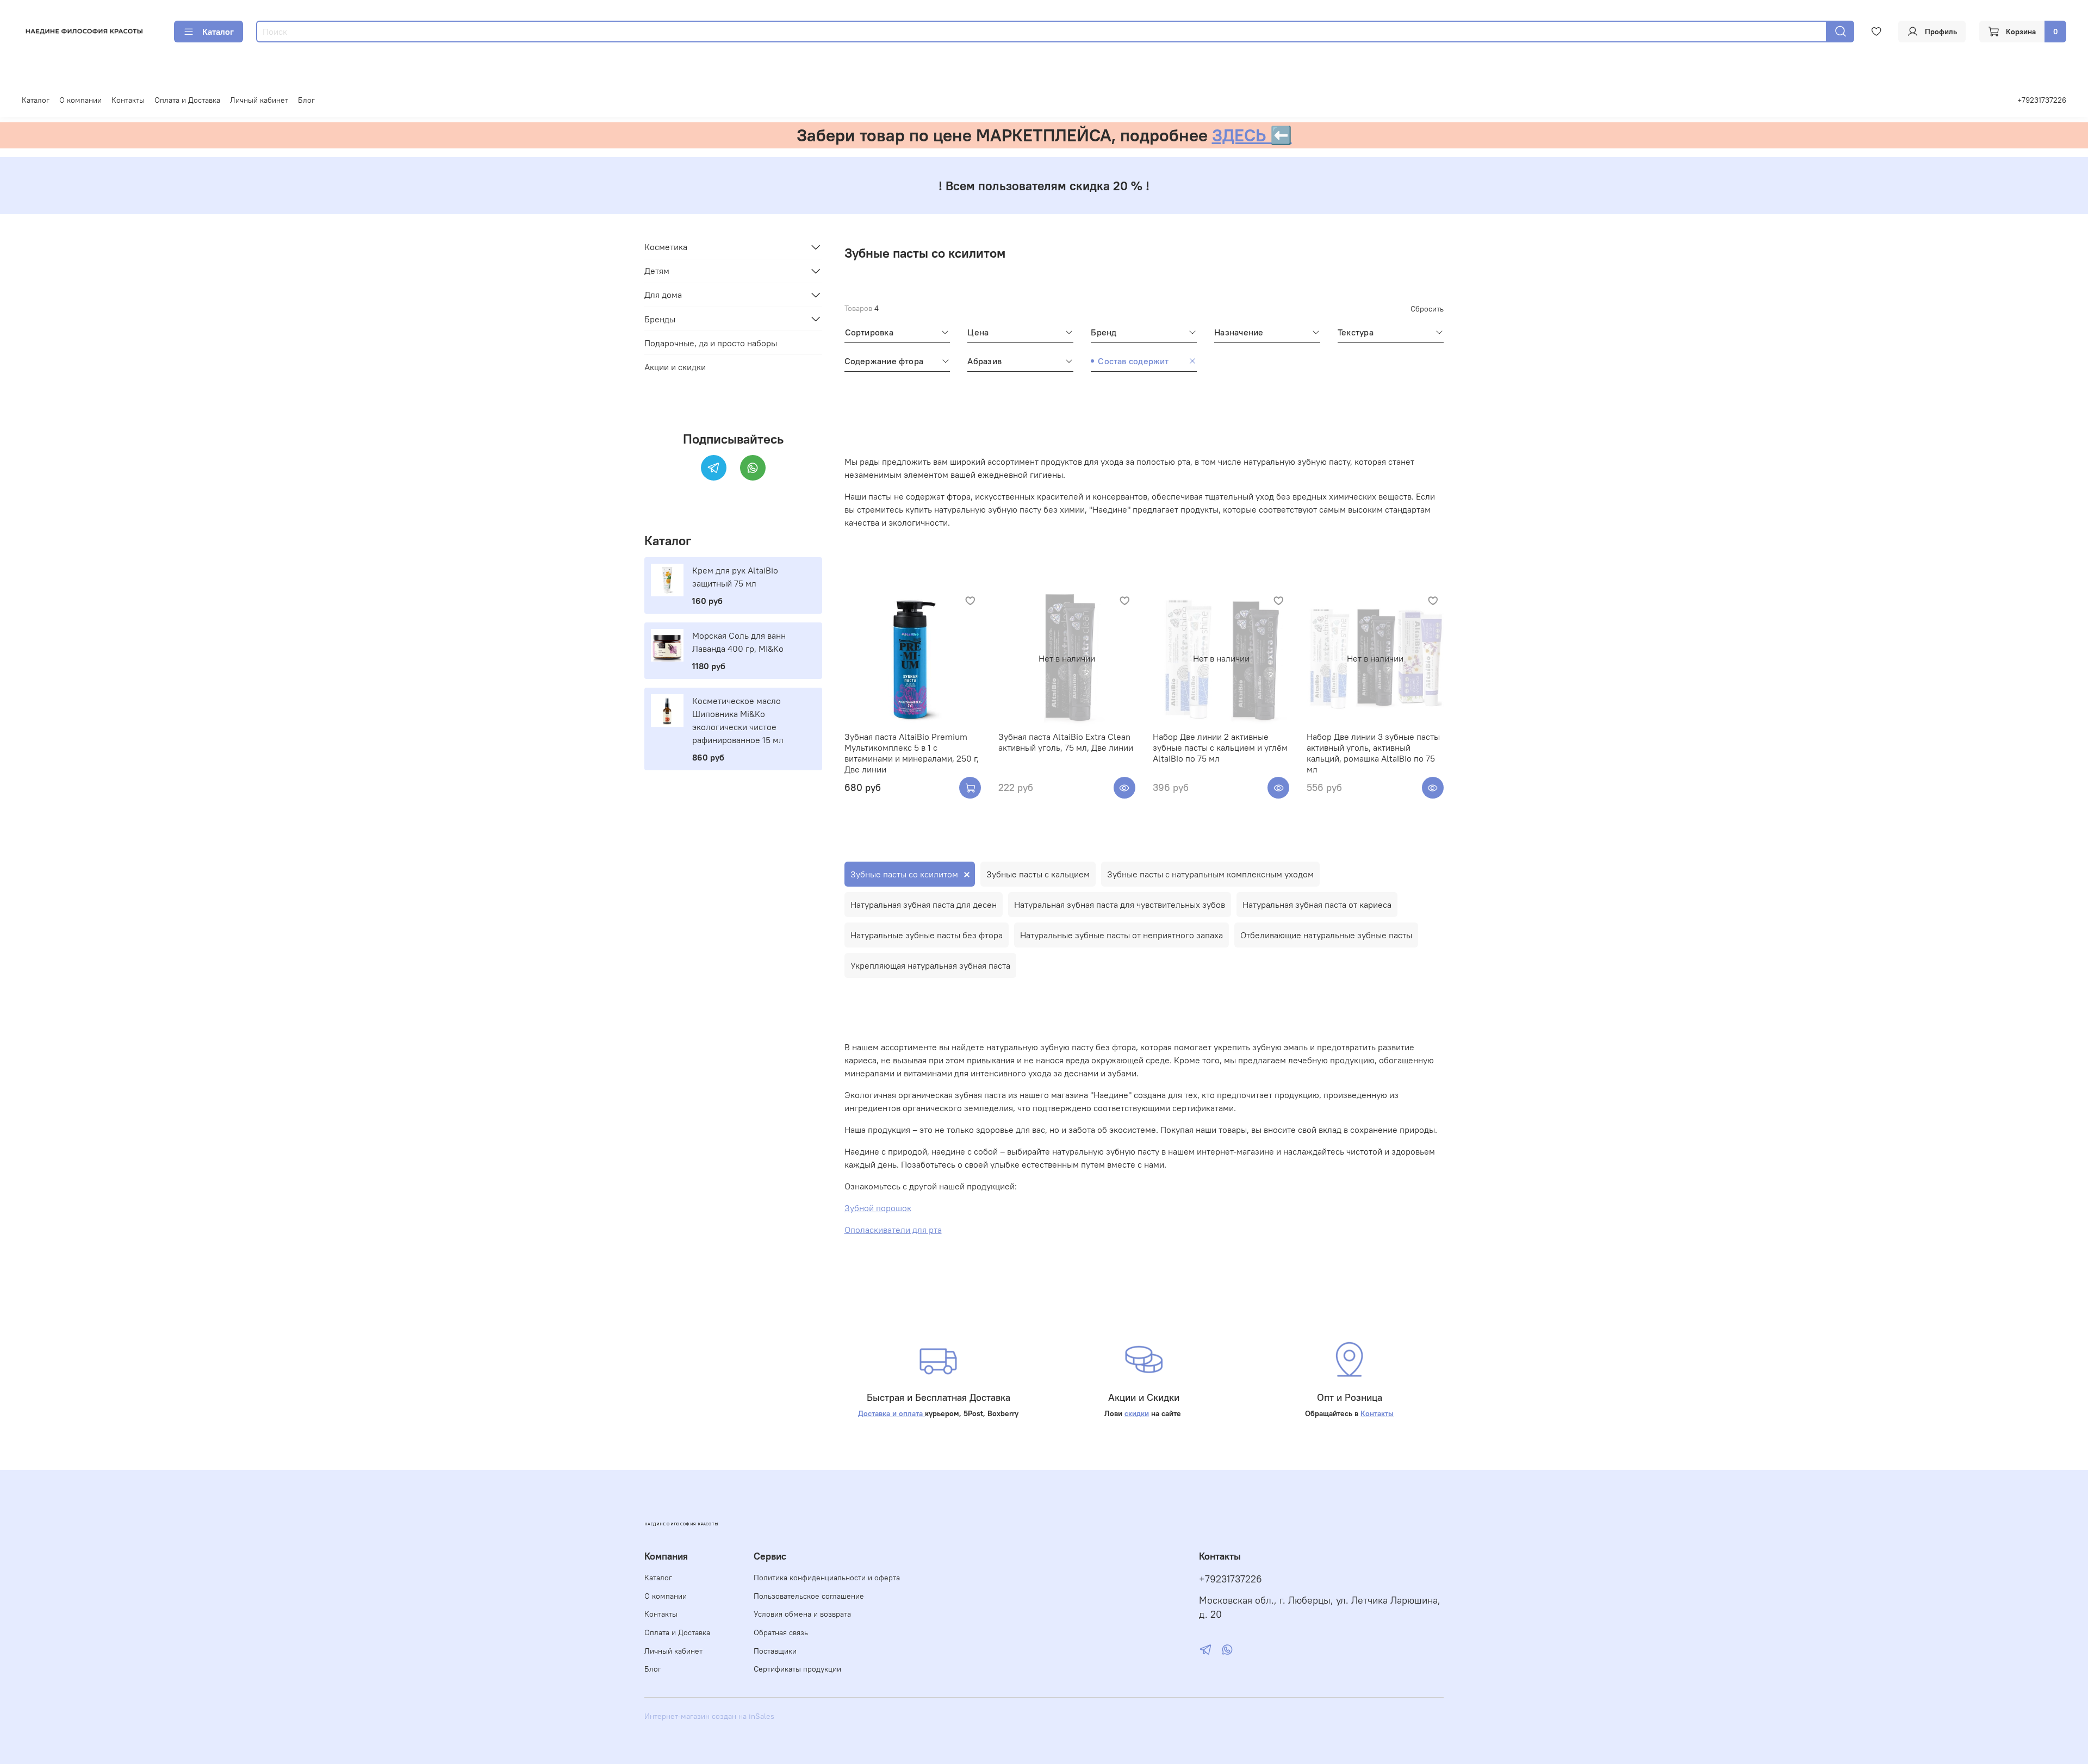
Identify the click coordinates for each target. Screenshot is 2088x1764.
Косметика (666, 247)
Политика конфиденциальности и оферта (827, 1578)
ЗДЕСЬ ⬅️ (1252, 135)
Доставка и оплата (891, 1413)
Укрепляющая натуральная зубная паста (930, 965)
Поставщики (775, 1651)
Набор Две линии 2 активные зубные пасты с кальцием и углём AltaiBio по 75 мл (1220, 747)
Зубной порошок (878, 1208)
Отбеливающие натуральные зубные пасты (1326, 935)
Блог (306, 100)
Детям (657, 271)
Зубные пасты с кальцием (1038, 874)
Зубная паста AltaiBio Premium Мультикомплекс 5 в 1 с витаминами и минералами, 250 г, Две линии (912, 753)
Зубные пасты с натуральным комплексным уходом (1210, 874)
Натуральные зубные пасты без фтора (927, 935)
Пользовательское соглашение (809, 1596)
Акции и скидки (675, 366)
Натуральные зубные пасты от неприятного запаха (1121, 935)
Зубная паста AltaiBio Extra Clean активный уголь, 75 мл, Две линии (1066, 742)
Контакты (128, 100)
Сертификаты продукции (797, 1669)
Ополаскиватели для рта (893, 1230)
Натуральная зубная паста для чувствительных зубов (1120, 905)
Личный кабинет (259, 100)
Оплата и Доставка (187, 100)
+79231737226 (2042, 100)
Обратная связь (781, 1632)
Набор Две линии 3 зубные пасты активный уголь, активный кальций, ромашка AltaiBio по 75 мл (1373, 753)
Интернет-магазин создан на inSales (709, 1716)
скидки (1137, 1413)
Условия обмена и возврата (802, 1614)
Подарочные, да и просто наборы (711, 342)
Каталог (218, 32)
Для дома (663, 295)
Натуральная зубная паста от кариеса (1317, 905)
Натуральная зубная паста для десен (924, 905)
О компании (80, 100)
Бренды (660, 319)
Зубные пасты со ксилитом (904, 874)
